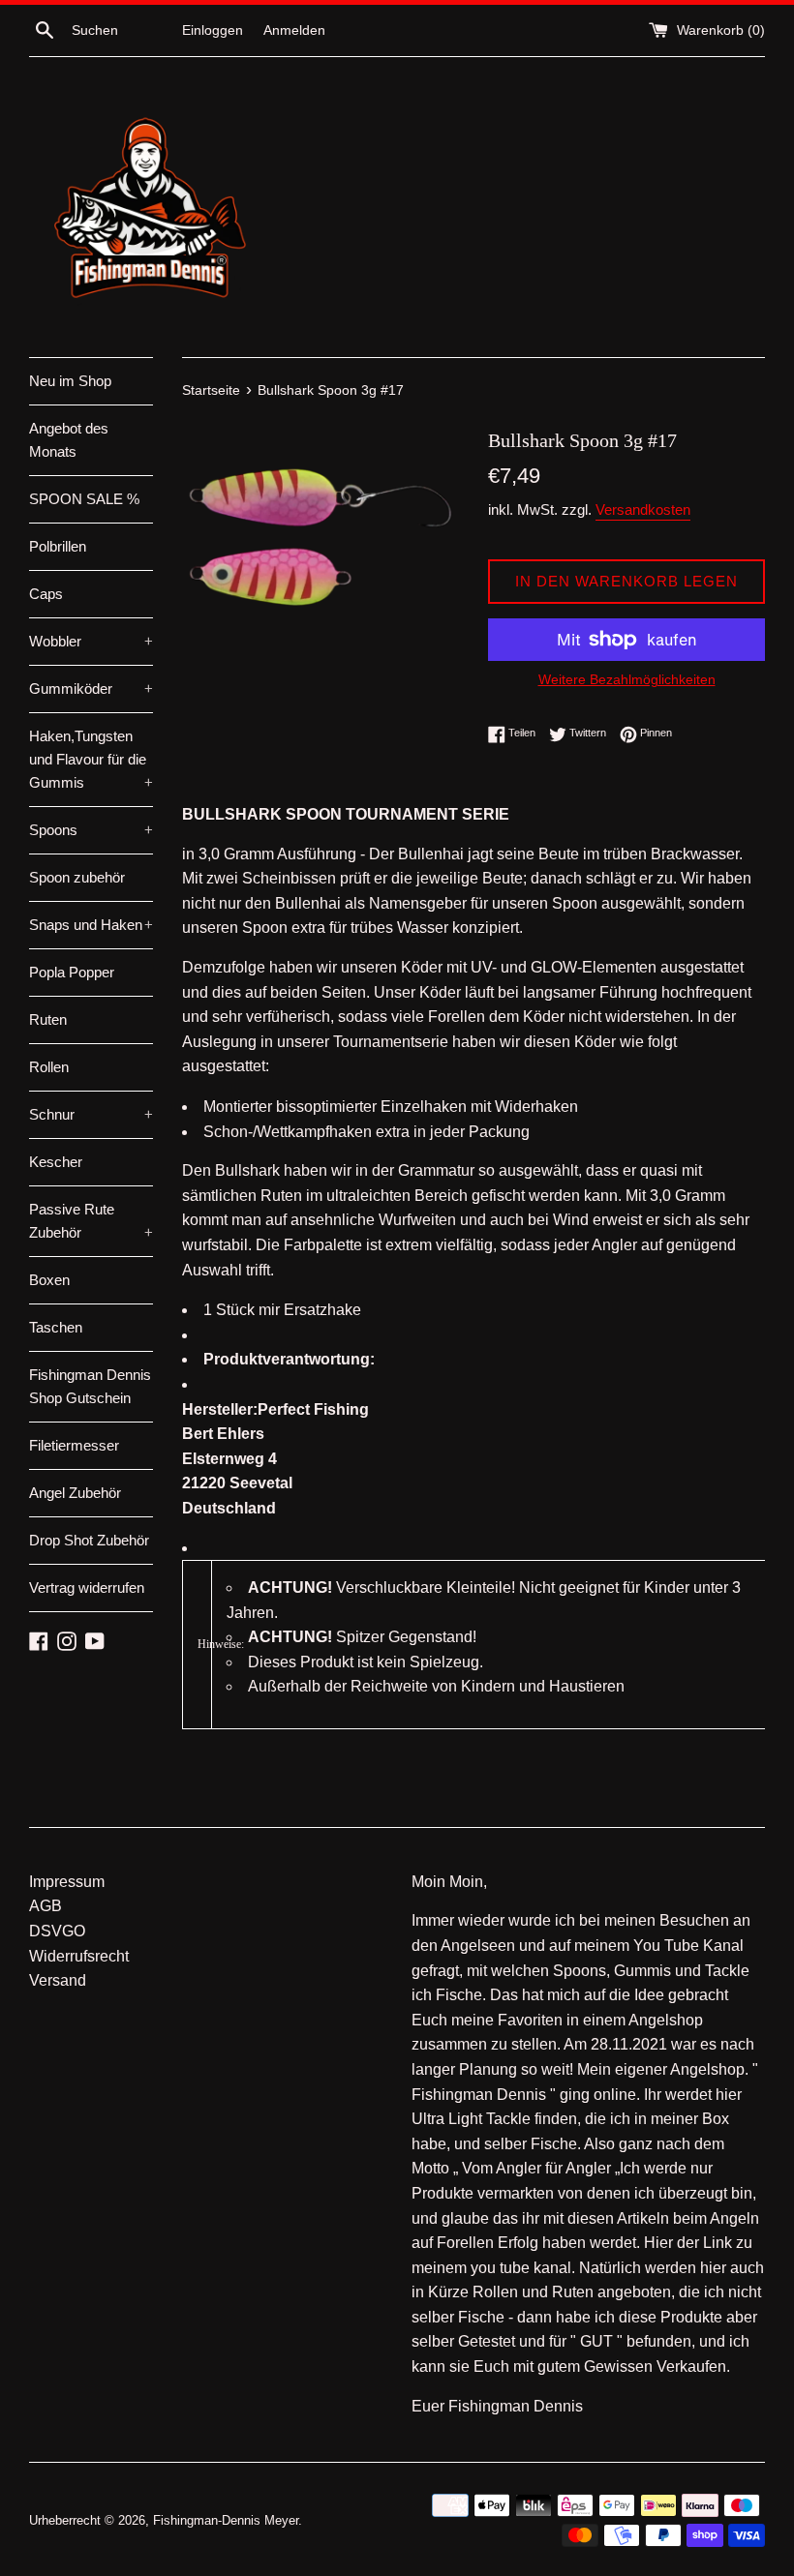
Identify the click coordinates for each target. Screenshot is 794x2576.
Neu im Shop (70, 381)
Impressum (67, 1882)
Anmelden (294, 30)
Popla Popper (72, 972)
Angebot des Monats (69, 440)
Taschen (56, 1327)
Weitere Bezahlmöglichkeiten (627, 679)
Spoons (91, 830)
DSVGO (57, 1931)
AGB (46, 1906)
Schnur (91, 1114)
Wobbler (91, 641)
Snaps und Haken (91, 925)
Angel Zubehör (75, 1493)
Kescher (56, 1162)
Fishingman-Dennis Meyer (226, 2520)
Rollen (49, 1067)
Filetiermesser (74, 1445)
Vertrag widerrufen (87, 1588)
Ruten (48, 1019)
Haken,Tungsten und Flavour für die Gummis (91, 759)
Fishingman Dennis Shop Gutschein (90, 1386)
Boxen (49, 1280)
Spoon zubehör (77, 877)
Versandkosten (643, 509)
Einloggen (213, 30)
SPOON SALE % (84, 499)
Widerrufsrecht (79, 1956)
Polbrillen (58, 546)
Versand (58, 1980)
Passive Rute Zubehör (91, 1221)
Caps (46, 594)
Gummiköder (91, 689)
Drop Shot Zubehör (89, 1540)
